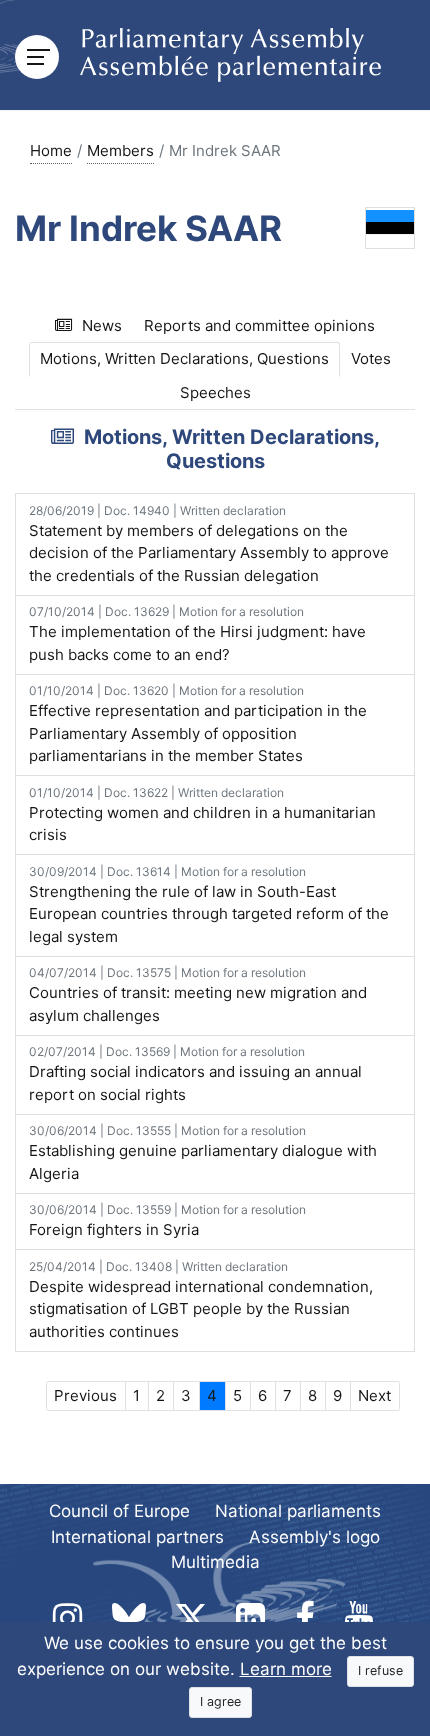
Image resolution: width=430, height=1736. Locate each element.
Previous (85, 1395)
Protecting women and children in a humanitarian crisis (202, 815)
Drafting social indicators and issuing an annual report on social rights (195, 1074)
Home (51, 150)
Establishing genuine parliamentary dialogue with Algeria (203, 1153)
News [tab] (102, 325)
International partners (137, 1537)
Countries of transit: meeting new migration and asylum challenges (198, 995)
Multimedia (215, 1562)
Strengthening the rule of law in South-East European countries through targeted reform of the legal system (209, 905)
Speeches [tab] (215, 392)
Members (120, 150)
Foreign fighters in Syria (167, 1220)
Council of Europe (119, 1511)
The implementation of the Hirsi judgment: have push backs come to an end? (197, 634)
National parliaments (298, 1511)
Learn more (286, 1669)
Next (374, 1395)
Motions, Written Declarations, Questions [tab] (184, 358)
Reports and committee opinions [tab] (259, 325)
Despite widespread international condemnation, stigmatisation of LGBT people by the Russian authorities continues (201, 1300)
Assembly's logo (314, 1537)
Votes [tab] (371, 358)
